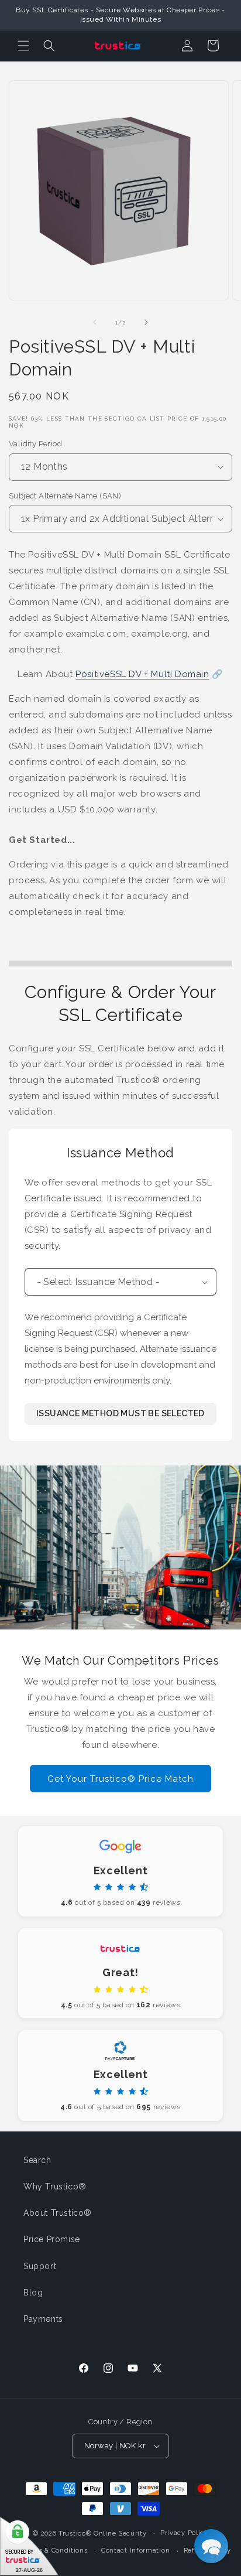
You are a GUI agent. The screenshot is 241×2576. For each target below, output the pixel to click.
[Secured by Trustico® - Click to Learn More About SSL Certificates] (29, 2546)
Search (37, 2160)
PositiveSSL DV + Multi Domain (142, 674)
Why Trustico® (55, 2186)
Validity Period (35, 444)
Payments (43, 2319)
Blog (33, 2293)
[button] (23, 46)
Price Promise (52, 2239)
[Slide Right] (146, 322)
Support (40, 2266)
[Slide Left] (95, 322)
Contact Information (135, 2551)
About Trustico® (58, 2213)
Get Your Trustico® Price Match (120, 1778)
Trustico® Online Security (103, 2533)
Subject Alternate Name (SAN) (65, 496)
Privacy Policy (184, 2533)
